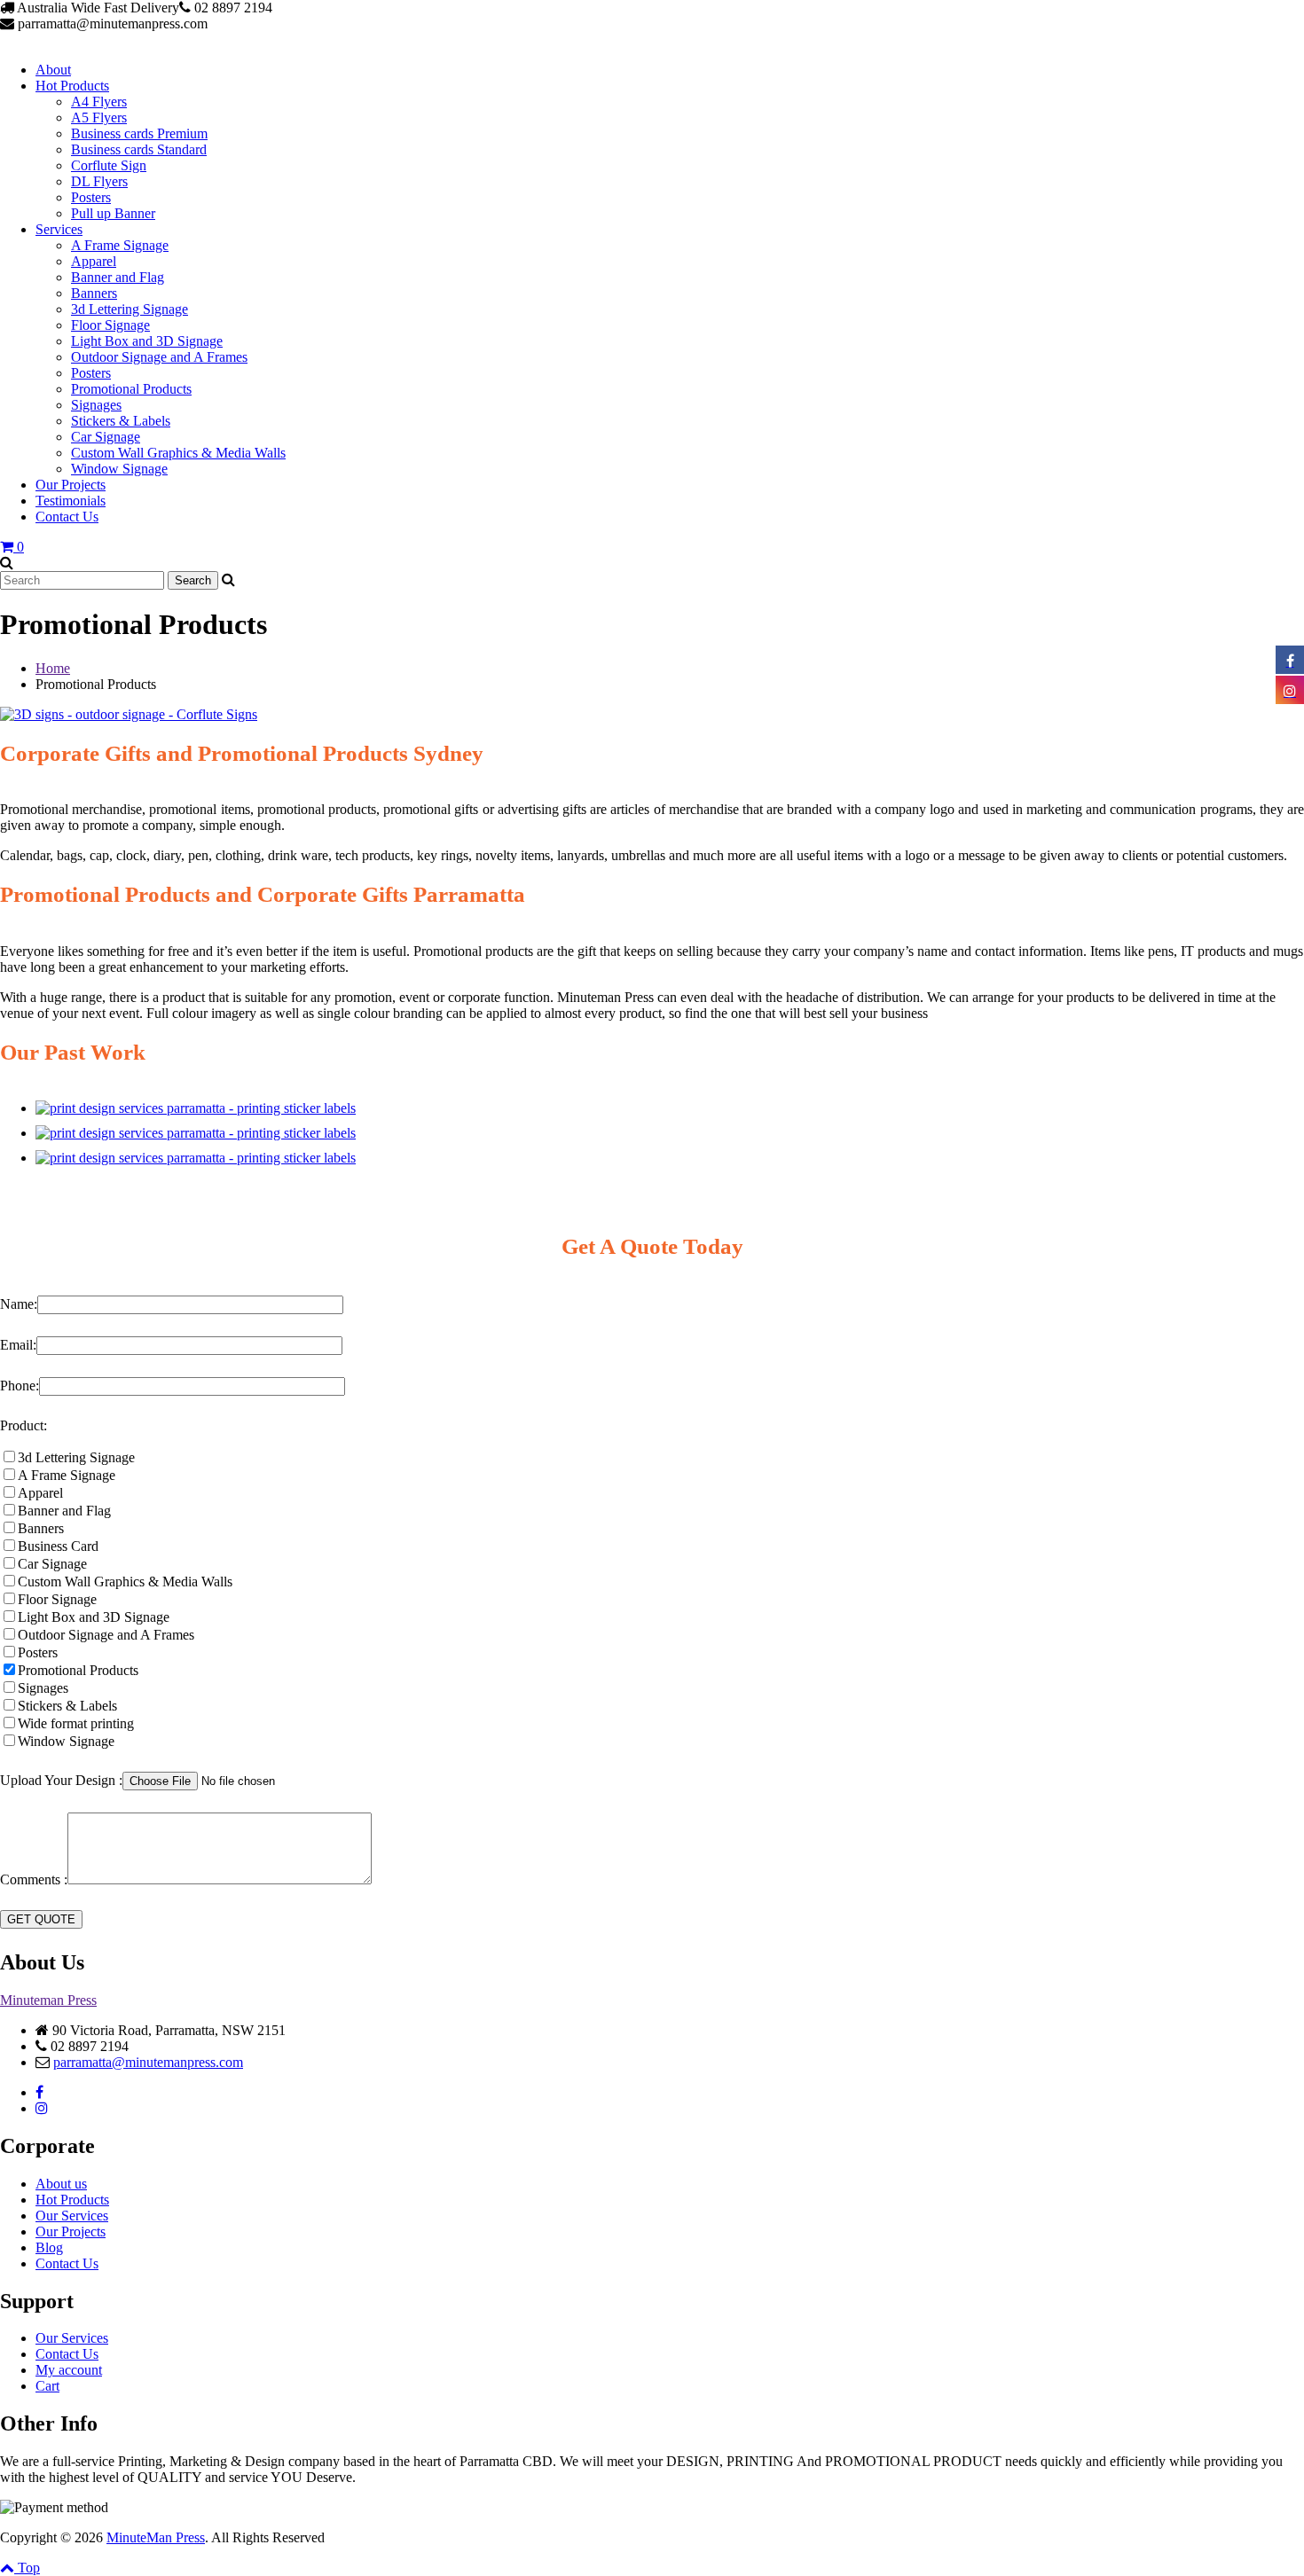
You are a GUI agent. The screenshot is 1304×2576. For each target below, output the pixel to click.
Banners (94, 293)
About (53, 70)
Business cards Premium (139, 133)
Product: (24, 1425)
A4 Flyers (99, 102)
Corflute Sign (109, 165)
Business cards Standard (139, 149)
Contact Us (67, 517)
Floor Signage (110, 325)
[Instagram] (42, 2108)
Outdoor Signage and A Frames (159, 357)
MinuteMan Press (156, 2537)
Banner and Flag (118, 277)
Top (27, 2568)
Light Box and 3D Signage (147, 341)
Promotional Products (131, 389)
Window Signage (119, 469)
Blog (49, 2247)
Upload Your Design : (61, 1780)
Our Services (72, 2216)
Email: (18, 1345)
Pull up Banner (113, 213)
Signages (96, 405)
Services (59, 229)
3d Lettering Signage (130, 309)
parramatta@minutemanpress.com (148, 2062)
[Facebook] (39, 2092)
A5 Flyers (99, 117)
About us (61, 2184)
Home (53, 668)
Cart (47, 2386)
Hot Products (72, 86)
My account (69, 2370)
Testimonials (71, 501)
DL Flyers (99, 181)
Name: (19, 1304)
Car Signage (106, 437)
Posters (91, 197)
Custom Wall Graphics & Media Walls (178, 453)
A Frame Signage (120, 245)
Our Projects (71, 485)
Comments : (34, 1879)
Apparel (94, 261)
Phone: (20, 1386)
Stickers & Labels (121, 421)
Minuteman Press (48, 2000)
